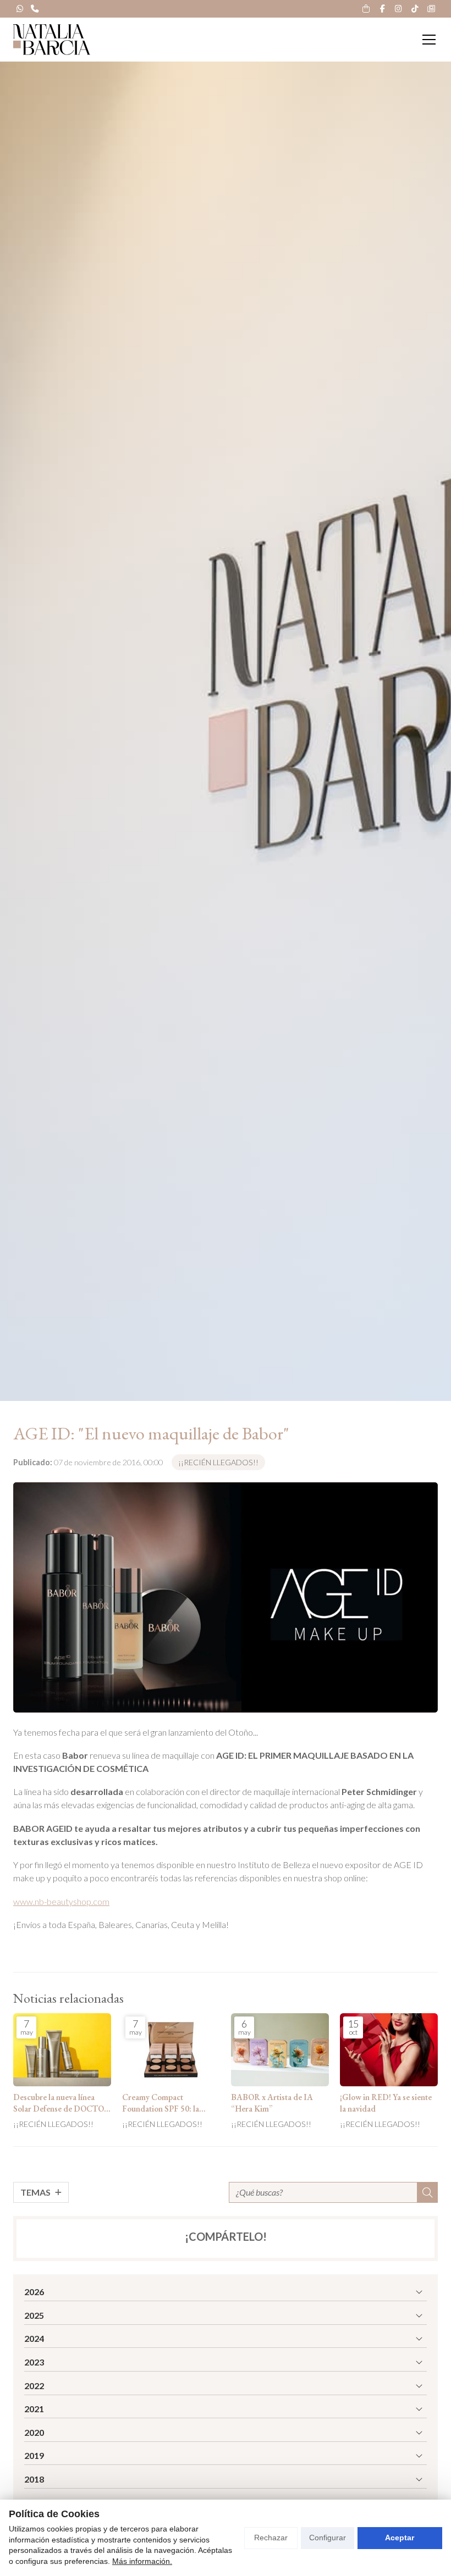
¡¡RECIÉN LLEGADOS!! (218, 1462)
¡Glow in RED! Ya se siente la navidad (386, 2103)
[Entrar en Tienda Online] (366, 9)
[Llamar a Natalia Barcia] (35, 9)
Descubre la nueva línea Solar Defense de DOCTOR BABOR (62, 2104)
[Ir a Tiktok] (415, 9)
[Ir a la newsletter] (431, 9)
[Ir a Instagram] (399, 9)
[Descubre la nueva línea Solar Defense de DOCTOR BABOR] (62, 2050)
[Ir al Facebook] (382, 9)
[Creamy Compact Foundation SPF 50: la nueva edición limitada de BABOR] (171, 2050)
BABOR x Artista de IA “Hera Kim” (272, 2103)
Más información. (142, 2561)
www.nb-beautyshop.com (61, 1901)
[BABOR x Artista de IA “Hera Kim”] (280, 2050)
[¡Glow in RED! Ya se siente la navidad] (389, 2050)
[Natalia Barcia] (52, 40)
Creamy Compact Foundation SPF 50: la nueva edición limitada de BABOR (166, 2104)
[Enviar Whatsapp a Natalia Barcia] (20, 9)
